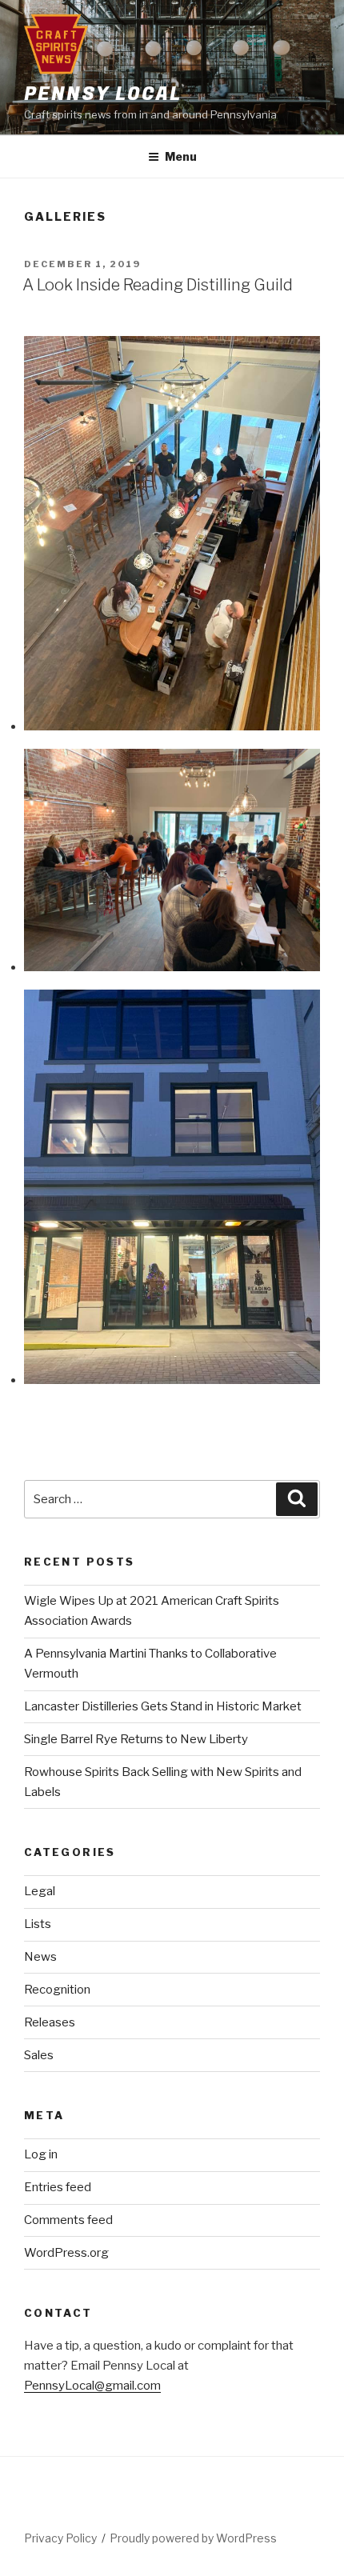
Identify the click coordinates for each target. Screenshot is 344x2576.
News (40, 1957)
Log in (41, 2154)
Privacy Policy (60, 2538)
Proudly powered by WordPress (193, 2538)
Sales (39, 2055)
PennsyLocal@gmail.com (92, 2386)
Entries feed (58, 2187)
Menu (181, 156)
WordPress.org (66, 2253)
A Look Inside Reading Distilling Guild (158, 285)
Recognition (57, 1990)
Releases (50, 2022)
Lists (38, 1924)
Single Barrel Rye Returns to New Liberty (136, 1739)
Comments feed (68, 2220)
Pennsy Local (103, 94)
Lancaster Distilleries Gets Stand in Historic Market (163, 1706)
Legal (40, 1891)
